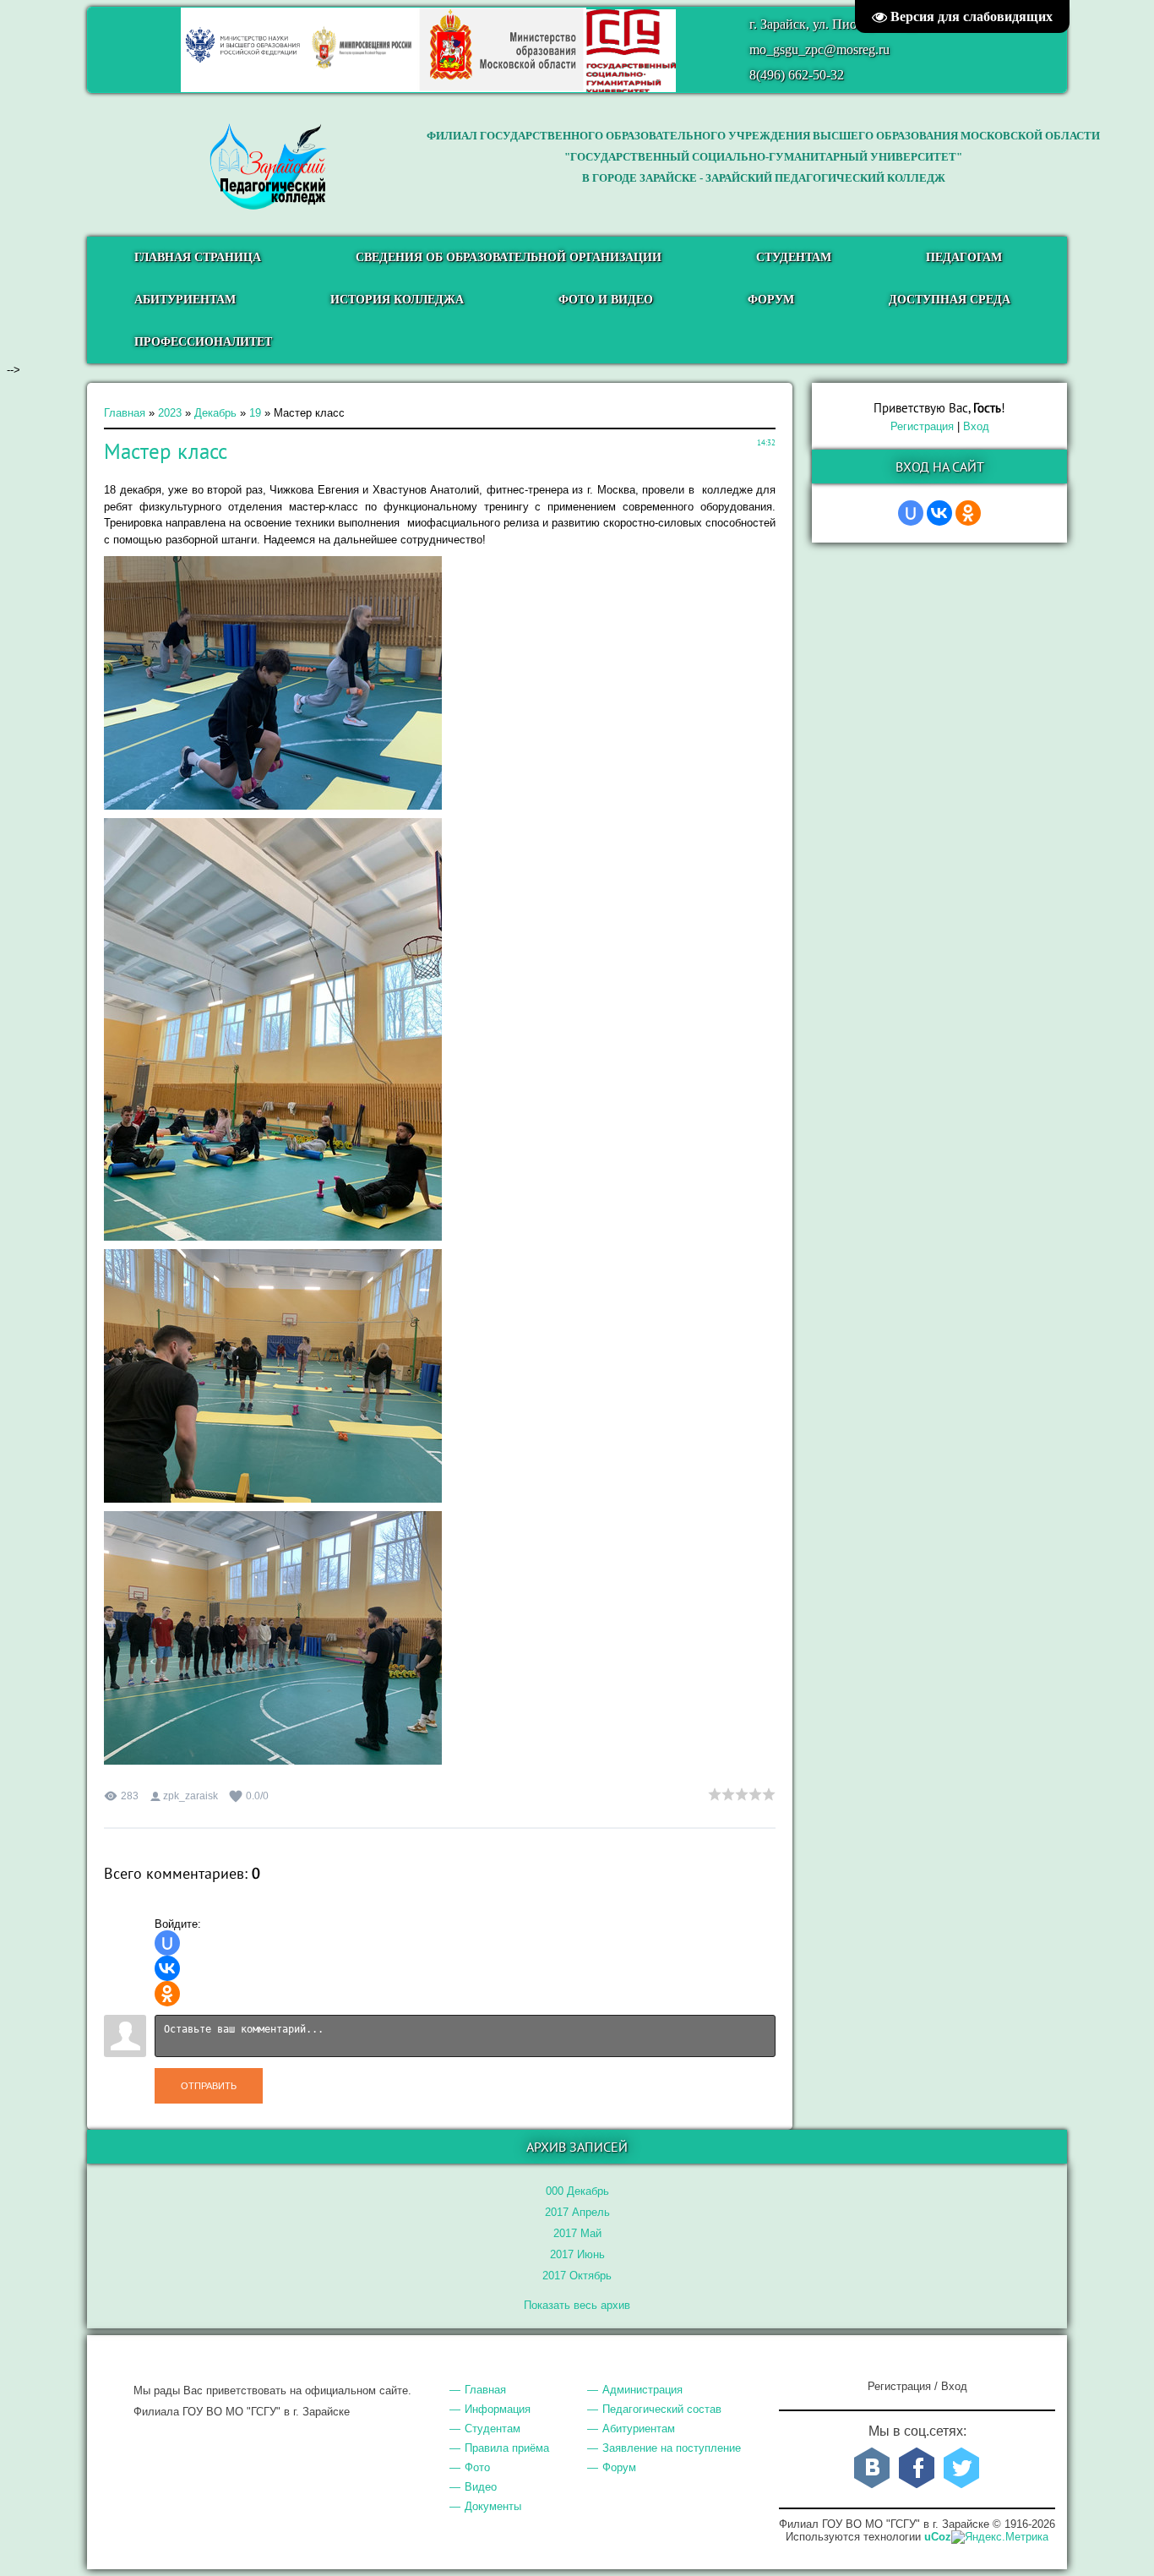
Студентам (493, 2429)
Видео (481, 2487)
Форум (619, 2467)
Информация (498, 2409)
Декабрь (215, 413)
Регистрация (922, 426)
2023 (170, 413)
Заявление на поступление (672, 2448)
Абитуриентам (639, 2429)
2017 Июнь (577, 2254)
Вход (976, 426)
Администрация (642, 2390)
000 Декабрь (577, 2191)
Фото (477, 2467)
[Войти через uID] (167, 1943)
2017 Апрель (577, 2212)
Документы (493, 2506)
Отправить (209, 2086)
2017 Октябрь (577, 2276)
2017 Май (577, 2233)
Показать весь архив (577, 2305)
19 (255, 413)
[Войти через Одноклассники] (167, 1994)
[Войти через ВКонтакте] (167, 1968)
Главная (125, 413)
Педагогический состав (662, 2409)
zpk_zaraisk (191, 1796)
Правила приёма (507, 2448)
